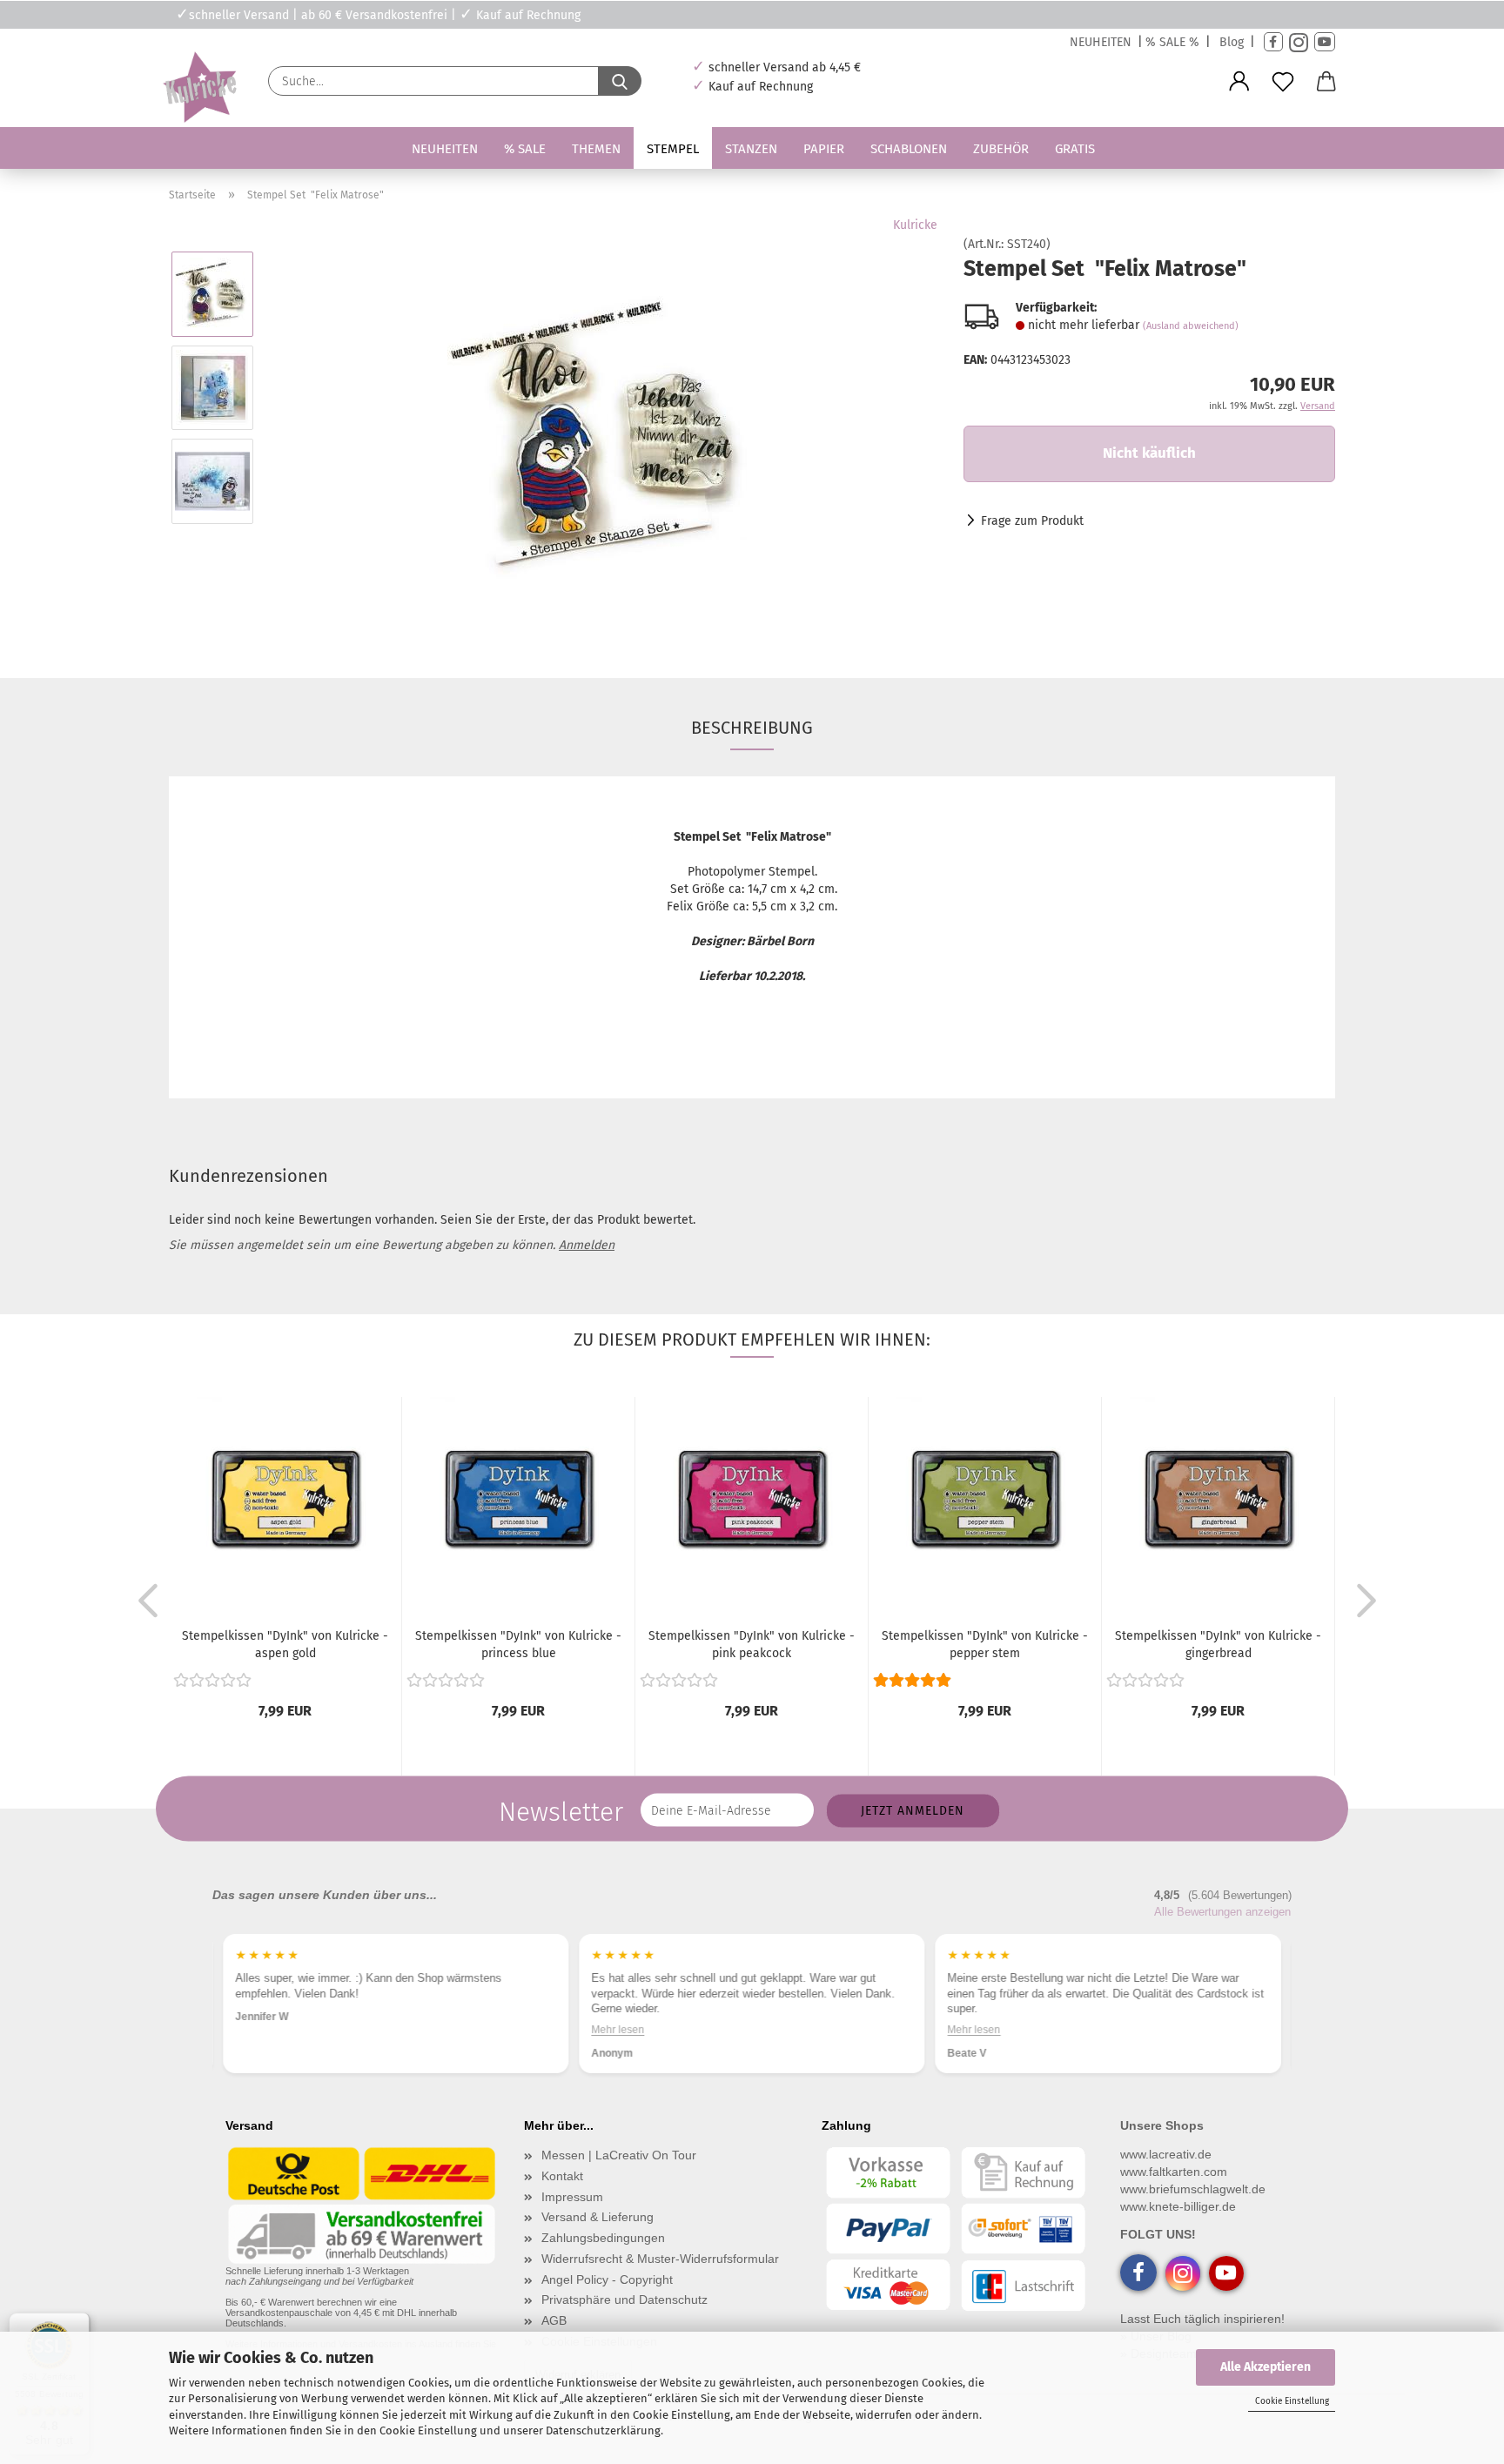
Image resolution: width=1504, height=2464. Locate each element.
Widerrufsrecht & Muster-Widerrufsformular (660, 2259)
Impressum (572, 2197)
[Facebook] (1273, 42)
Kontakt (562, 2176)
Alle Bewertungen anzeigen (1222, 1912)
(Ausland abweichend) (1191, 326)
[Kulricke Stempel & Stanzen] (198, 87)
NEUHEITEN (1101, 42)
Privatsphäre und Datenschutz (624, 2300)
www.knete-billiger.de (1178, 2206)
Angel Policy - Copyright (607, 2279)
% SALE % (1172, 42)
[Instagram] (1299, 42)
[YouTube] (1325, 42)
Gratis (1075, 149)
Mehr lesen (618, 2030)
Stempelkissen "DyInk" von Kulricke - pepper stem (985, 1645)
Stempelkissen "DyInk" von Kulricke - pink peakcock (752, 1645)
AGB (554, 2320)
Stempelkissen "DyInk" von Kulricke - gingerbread (1218, 1645)
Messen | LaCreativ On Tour (619, 2155)
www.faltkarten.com (1174, 2172)
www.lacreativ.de (1166, 2154)
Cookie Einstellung (1292, 2401)
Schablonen (909, 149)
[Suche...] (620, 81)
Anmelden (587, 1245)
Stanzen (751, 149)
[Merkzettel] (1283, 82)
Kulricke (915, 225)
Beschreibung (752, 728)
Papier (824, 149)
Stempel (673, 149)
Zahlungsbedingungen (603, 2238)
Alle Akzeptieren (1266, 2367)
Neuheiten (445, 149)
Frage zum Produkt (1032, 521)
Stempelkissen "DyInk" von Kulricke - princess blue (518, 1645)
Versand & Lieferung (598, 2217)
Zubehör (1001, 149)
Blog (1232, 42)
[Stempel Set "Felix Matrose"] (603, 434)
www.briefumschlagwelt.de (1193, 2189)
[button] (1239, 82)
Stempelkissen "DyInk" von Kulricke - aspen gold (285, 1645)
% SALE (525, 149)
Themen (596, 149)
